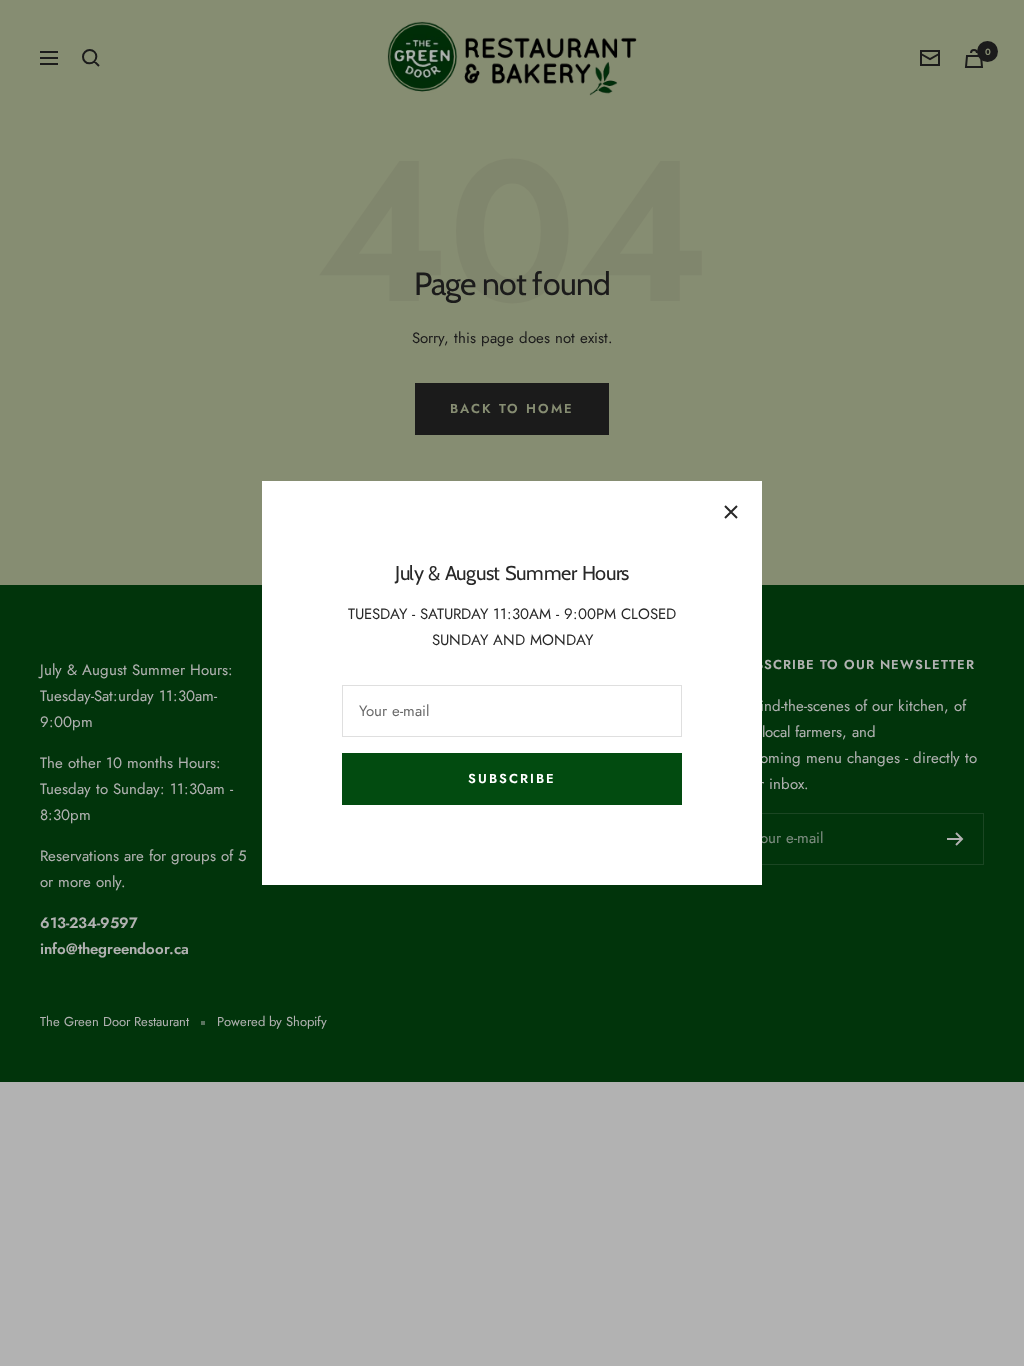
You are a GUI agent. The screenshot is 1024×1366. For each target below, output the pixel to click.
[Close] (731, 512)
